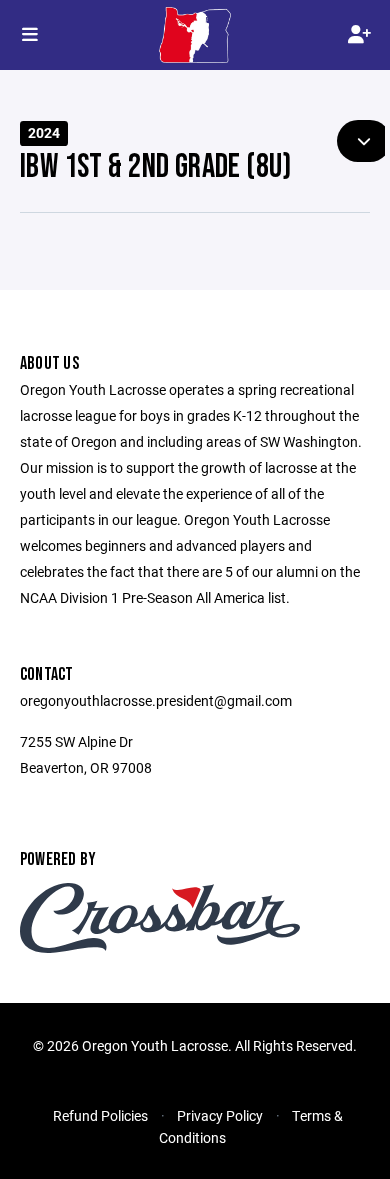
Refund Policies (100, 1115)
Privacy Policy (220, 1115)
